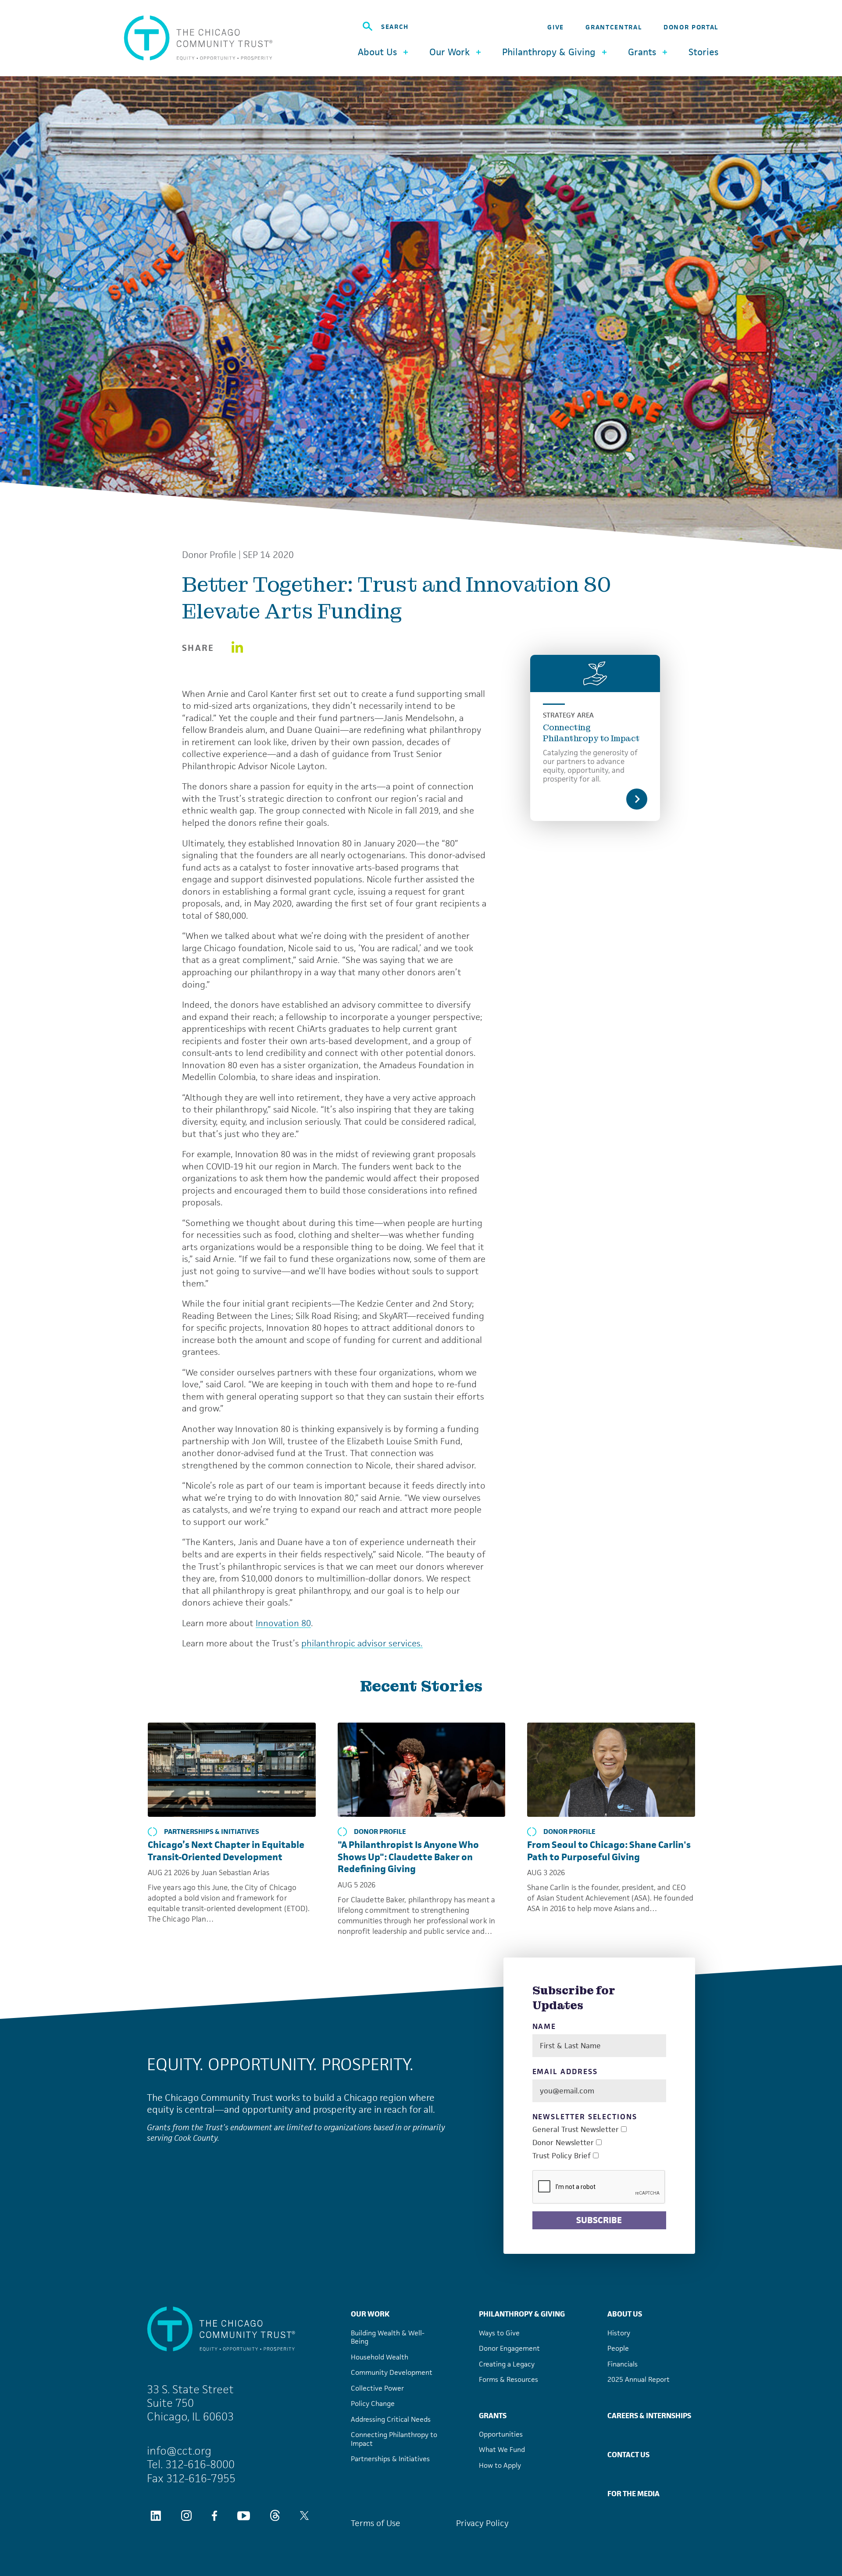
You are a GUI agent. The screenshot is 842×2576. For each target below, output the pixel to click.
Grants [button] (642, 52)
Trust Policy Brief (562, 2156)
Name (544, 2027)
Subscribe (599, 2220)
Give (556, 27)
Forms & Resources (508, 2379)
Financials (623, 2364)
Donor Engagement (509, 2348)
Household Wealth (380, 2357)
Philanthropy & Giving (522, 2314)
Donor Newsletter (563, 2143)
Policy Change (373, 2404)
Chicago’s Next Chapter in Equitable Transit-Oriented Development (226, 1851)
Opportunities (501, 2434)
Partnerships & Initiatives (212, 1832)
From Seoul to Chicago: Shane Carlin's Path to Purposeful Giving (609, 1851)
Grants (493, 2416)
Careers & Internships (649, 2416)
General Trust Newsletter (576, 2130)
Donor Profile (209, 555)
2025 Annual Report (639, 2379)
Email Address (565, 2072)
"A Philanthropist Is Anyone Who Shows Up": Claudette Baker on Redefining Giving (408, 1857)
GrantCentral (614, 27)
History (619, 2333)
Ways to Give (499, 2333)
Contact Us (628, 2455)
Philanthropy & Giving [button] (549, 52)
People (618, 2348)
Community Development (392, 2372)
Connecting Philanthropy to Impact (591, 733)
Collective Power (377, 2388)
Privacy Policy (482, 2523)
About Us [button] (377, 52)
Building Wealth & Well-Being (388, 2337)
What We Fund (502, 2450)
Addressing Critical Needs (391, 2419)
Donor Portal (691, 27)
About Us (625, 2314)
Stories (703, 52)
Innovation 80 (283, 1623)
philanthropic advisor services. (362, 1643)
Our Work (370, 2314)
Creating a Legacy (507, 2364)
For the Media (633, 2494)
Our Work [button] (450, 52)
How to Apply (500, 2465)
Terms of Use (376, 2523)
